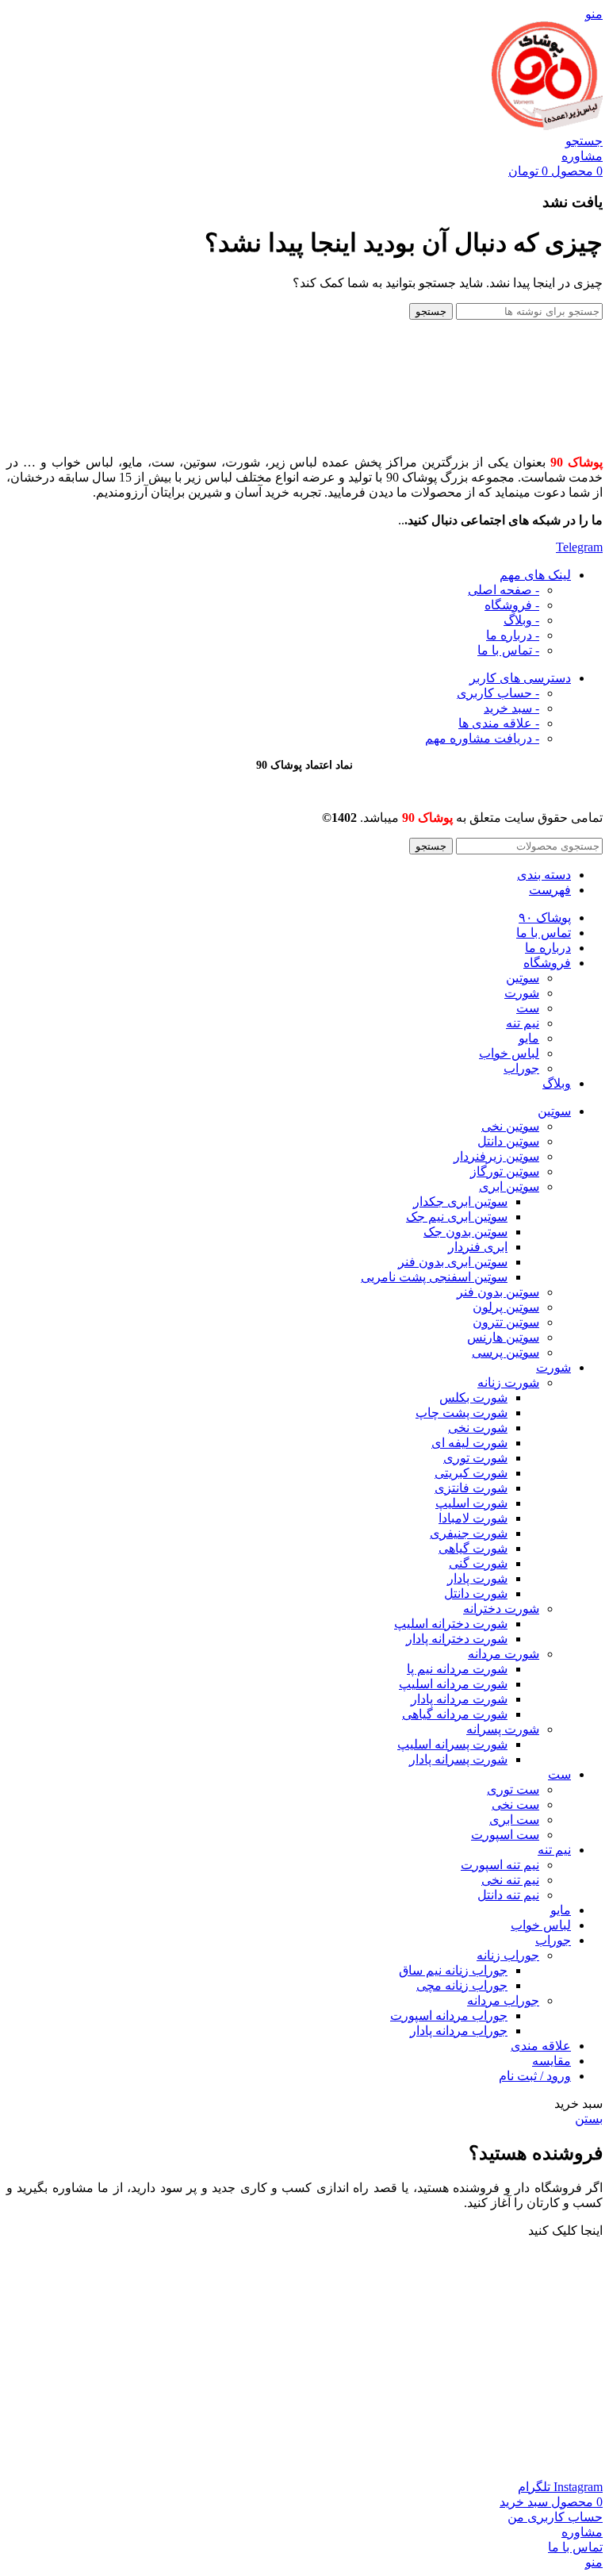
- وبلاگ (521, 620)
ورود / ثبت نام (535, 2076)
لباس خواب (509, 1053)
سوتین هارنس (503, 1337)
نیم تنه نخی (510, 1880)
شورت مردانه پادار (459, 1699)
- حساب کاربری (498, 693)
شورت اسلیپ (471, 1503)
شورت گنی (478, 1563)
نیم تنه (523, 1023)
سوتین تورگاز (505, 1171)
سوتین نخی (510, 1126)
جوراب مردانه (503, 2000)
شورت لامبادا (473, 1518)
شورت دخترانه (501, 1609)
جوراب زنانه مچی (462, 1985)
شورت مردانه (504, 1654)
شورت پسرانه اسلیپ (452, 1744)
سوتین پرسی (506, 1352)
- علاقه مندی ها (499, 723)
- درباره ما (513, 635)
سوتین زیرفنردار (496, 1156)
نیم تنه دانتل (508, 1895)
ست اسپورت (505, 1835)
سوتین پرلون (506, 1307)
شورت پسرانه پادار (458, 1759)
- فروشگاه (512, 605)
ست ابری (514, 1820)
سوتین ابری (509, 1186)
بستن (589, 2119)
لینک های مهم (535, 575)
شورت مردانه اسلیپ (453, 1684)
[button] (565, 2230)
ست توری (513, 1789)
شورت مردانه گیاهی (455, 1714)
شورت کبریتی (471, 1473)
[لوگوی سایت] (547, 126)
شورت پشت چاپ (462, 1413)
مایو (529, 1038)
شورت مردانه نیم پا (457, 1669)
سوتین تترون (506, 1322)
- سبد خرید (511, 708)
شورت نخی (478, 1428)
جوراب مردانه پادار (459, 2031)
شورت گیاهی (473, 1548)
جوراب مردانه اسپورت (449, 2015)
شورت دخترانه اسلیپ (451, 1624)
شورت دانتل (476, 1593)
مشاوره (582, 156)
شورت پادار (477, 1578)
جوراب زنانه (508, 1955)
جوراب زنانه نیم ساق (453, 1970)
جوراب (521, 1068)
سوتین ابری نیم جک (457, 1217)
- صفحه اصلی (504, 590)
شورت (522, 993)
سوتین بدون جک (465, 1232)
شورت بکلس (473, 1397)
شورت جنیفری (469, 1533)
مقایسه (552, 2061)
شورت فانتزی (471, 1488)
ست (528, 1008)
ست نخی (515, 1804)
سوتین (523, 978)
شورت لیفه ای (469, 1443)
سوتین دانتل (508, 1141)
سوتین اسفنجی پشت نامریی (434, 1277)
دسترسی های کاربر (520, 678)
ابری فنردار (478, 1247)
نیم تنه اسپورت (500, 1865)
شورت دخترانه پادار (457, 1639)
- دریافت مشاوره (482, 738)
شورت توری (475, 1458)
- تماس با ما (508, 650)
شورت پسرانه (503, 1729)
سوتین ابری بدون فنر (453, 1262)
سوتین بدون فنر (498, 1292)
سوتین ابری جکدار (460, 1202)
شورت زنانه (508, 1382)
